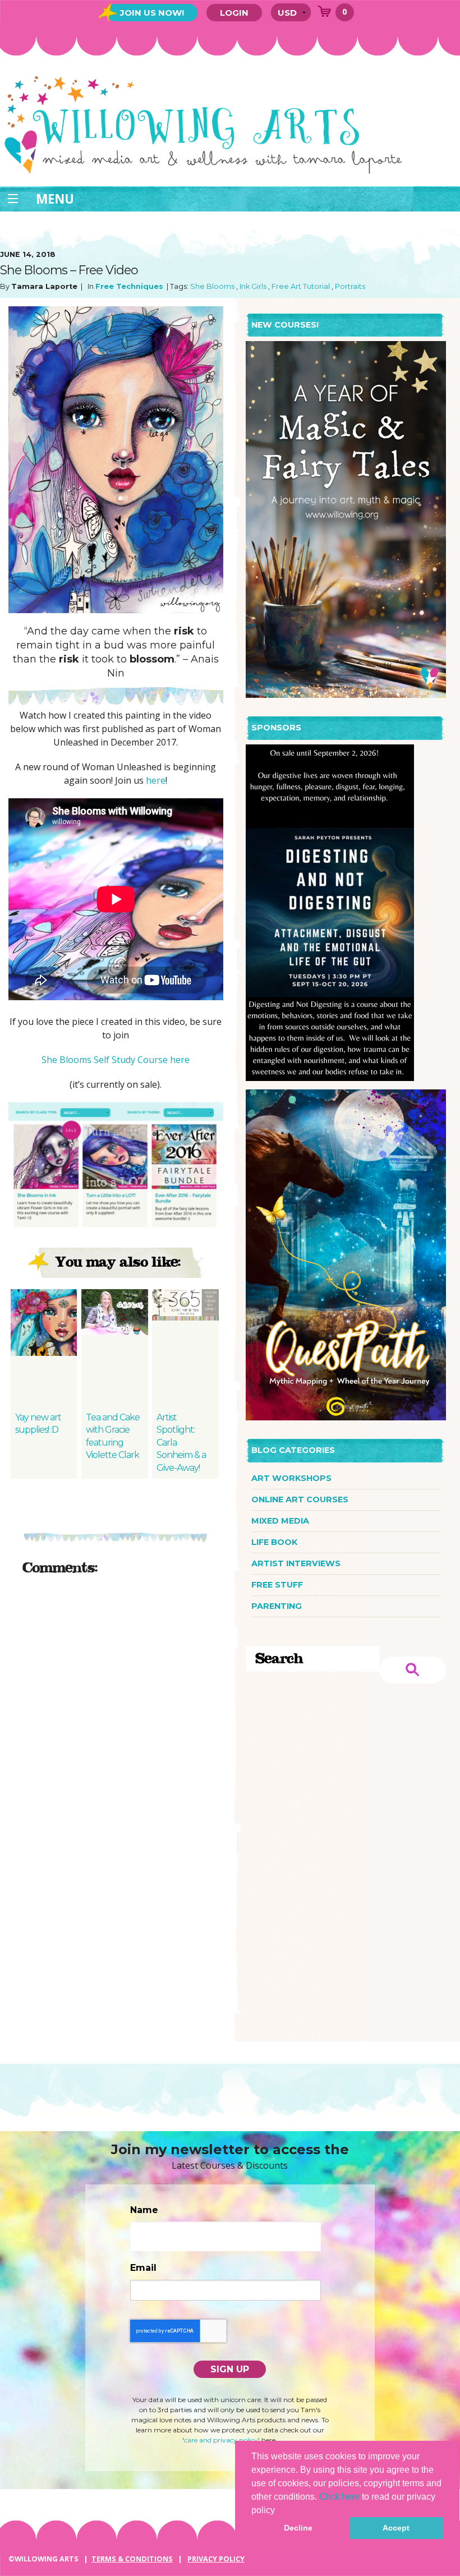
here (156, 780)
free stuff (277, 1585)
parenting (277, 1606)
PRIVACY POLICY (216, 2559)
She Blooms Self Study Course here (116, 1060)
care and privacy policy (221, 2440)
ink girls (253, 286)
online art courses (300, 1499)
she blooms (212, 286)
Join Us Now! (152, 13)
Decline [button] (298, 2528)
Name (144, 2210)
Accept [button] (396, 2528)
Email (143, 2268)
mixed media (280, 1521)
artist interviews (296, 1563)
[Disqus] (116, 1726)
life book (274, 1542)
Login (234, 13)
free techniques (129, 286)
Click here (339, 2497)
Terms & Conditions (132, 2559)
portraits (350, 286)
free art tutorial (301, 286)
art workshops (291, 1478)
